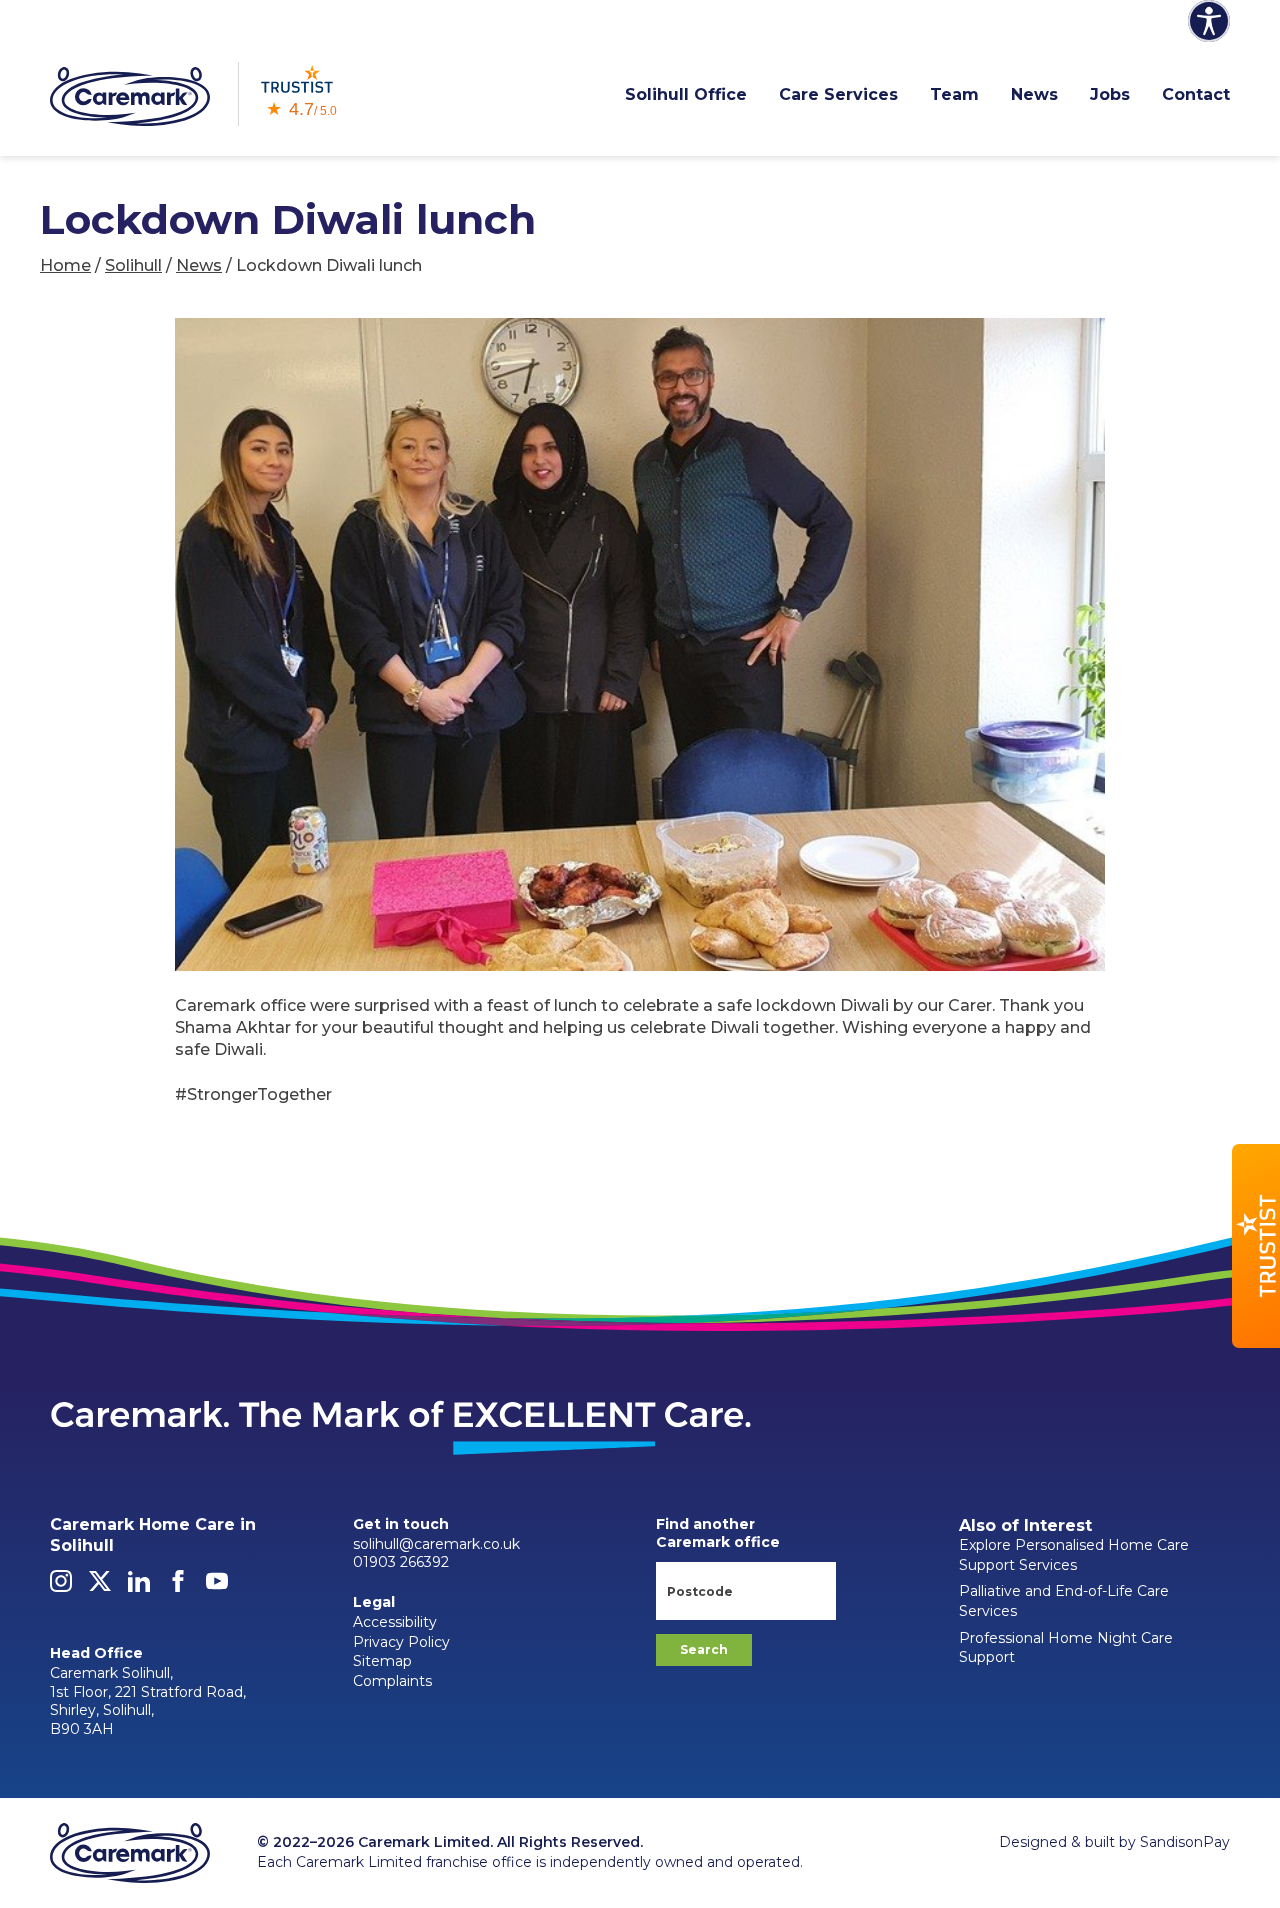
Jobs (1110, 94)
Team (954, 94)
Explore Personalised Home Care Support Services (1074, 1555)
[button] (1256, 1246)
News (1034, 94)
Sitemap (382, 1661)
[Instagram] (61, 1587)
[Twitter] (100, 1587)
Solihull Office (686, 94)
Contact (1196, 94)
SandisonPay (1185, 1842)
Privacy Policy (401, 1642)
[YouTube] (217, 1587)
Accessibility (395, 1622)
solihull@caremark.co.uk (436, 1544)
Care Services (838, 94)
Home (65, 265)
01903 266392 (401, 1562)
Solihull (133, 265)
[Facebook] (178, 1587)
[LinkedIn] (139, 1587)
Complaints (392, 1681)
